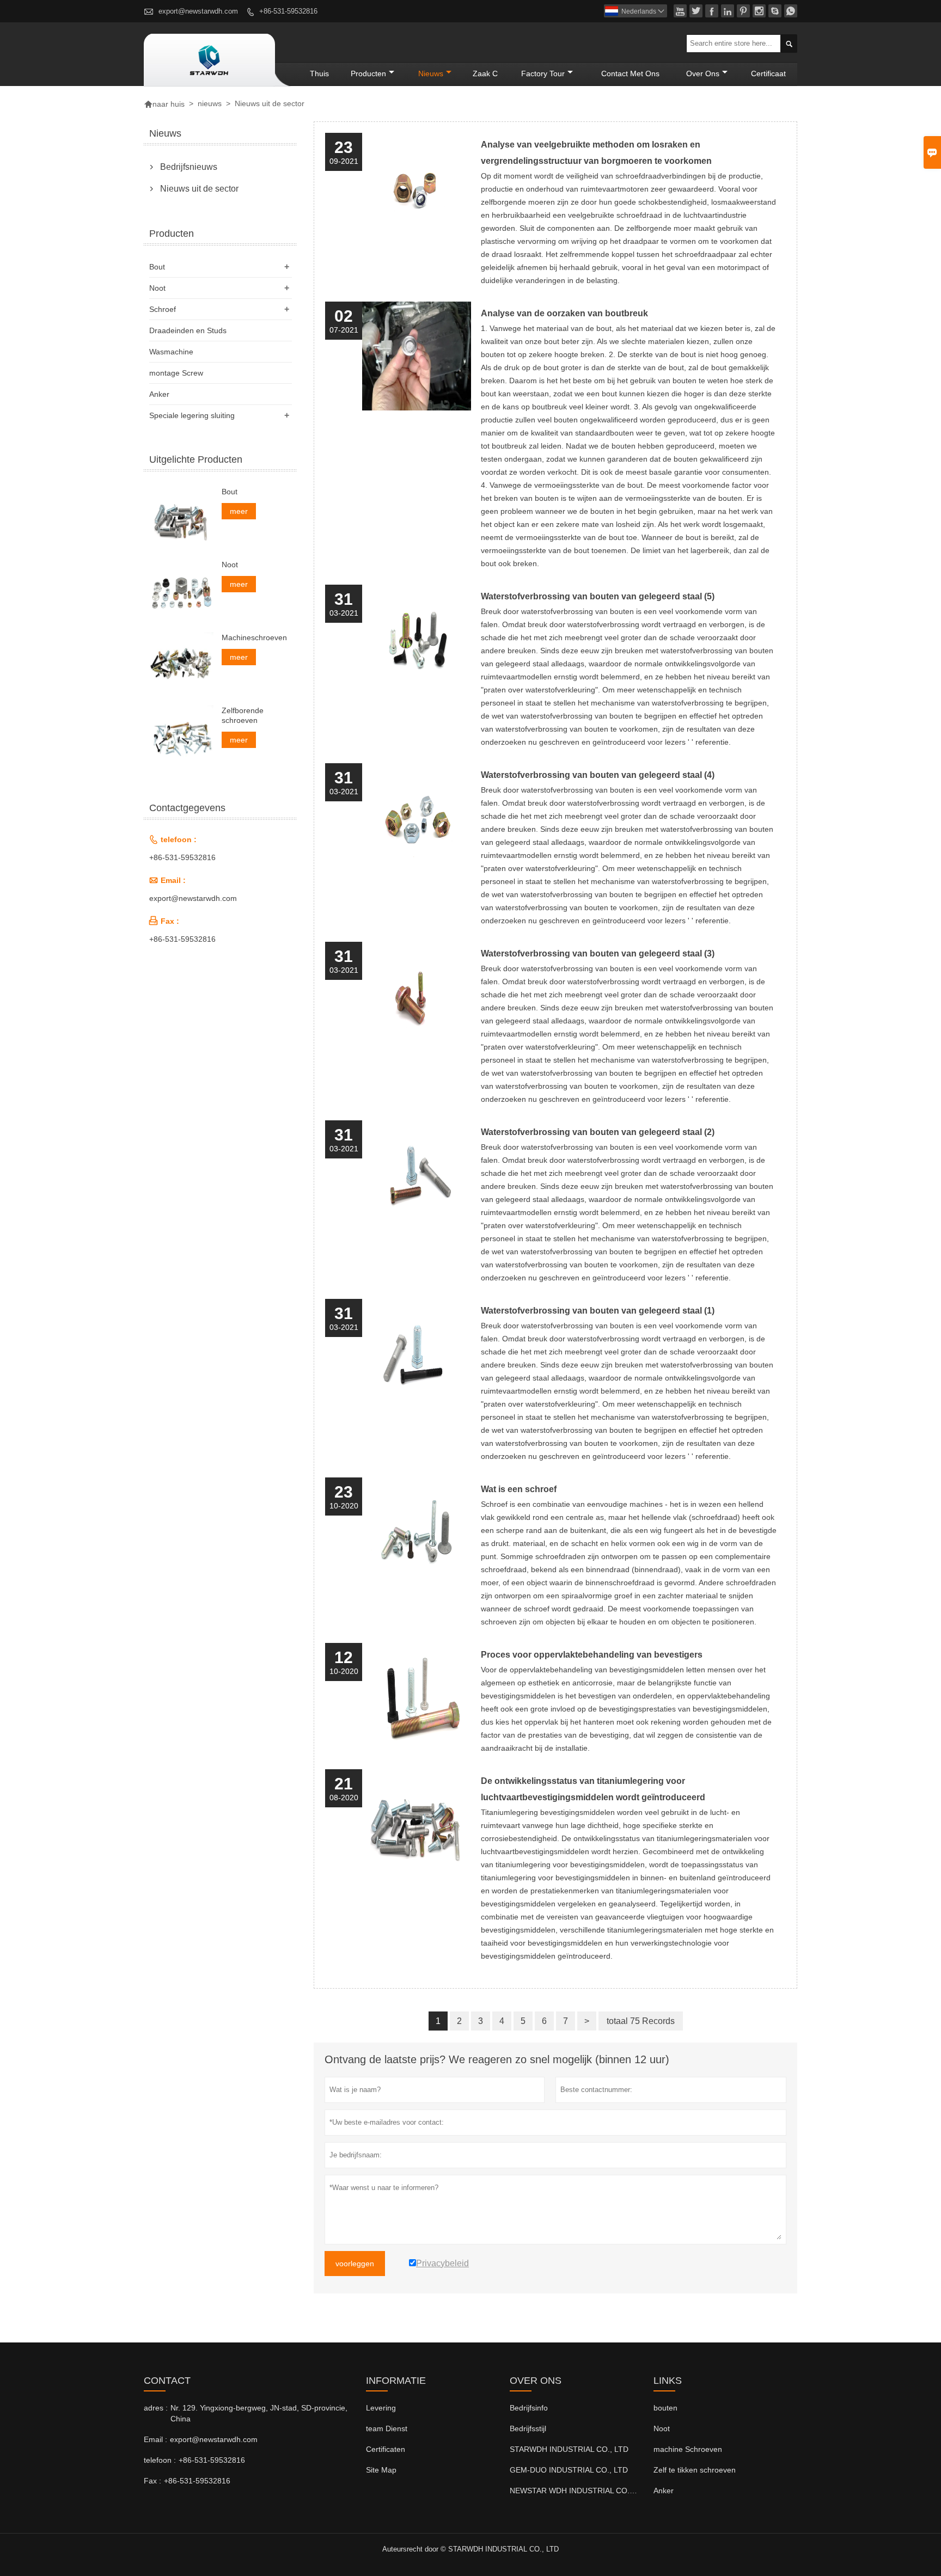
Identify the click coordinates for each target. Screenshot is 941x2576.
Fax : (152, 2481)
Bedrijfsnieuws (189, 167)
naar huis (164, 104)
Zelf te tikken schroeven (695, 2470)
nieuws (431, 73)
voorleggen (355, 2264)
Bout (157, 267)
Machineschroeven (254, 637)
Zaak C (485, 73)
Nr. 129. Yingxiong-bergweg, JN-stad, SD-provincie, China (259, 2413)
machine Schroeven (688, 2449)
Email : (155, 2439)
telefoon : (160, 2460)
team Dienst (387, 2428)
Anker (159, 394)
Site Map (381, 2470)
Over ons (703, 73)
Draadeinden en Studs (188, 330)
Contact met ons (630, 73)
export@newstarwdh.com (198, 11)
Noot (157, 288)
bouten (665, 2408)
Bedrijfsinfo (529, 2408)
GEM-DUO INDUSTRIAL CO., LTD (569, 2470)
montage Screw (176, 373)
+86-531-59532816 (288, 11)
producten (368, 73)
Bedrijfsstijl (528, 2428)
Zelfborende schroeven (243, 715)
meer (239, 511)
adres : (156, 2408)
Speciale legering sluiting (192, 415)
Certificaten (386, 2449)
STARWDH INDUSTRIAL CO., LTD (569, 2449)
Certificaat (768, 73)
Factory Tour (543, 73)
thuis (319, 73)
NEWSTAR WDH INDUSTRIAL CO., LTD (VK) (588, 2491)
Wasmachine (171, 352)
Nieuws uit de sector (199, 189)
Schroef (163, 309)
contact (167, 2381)
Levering (381, 2408)
